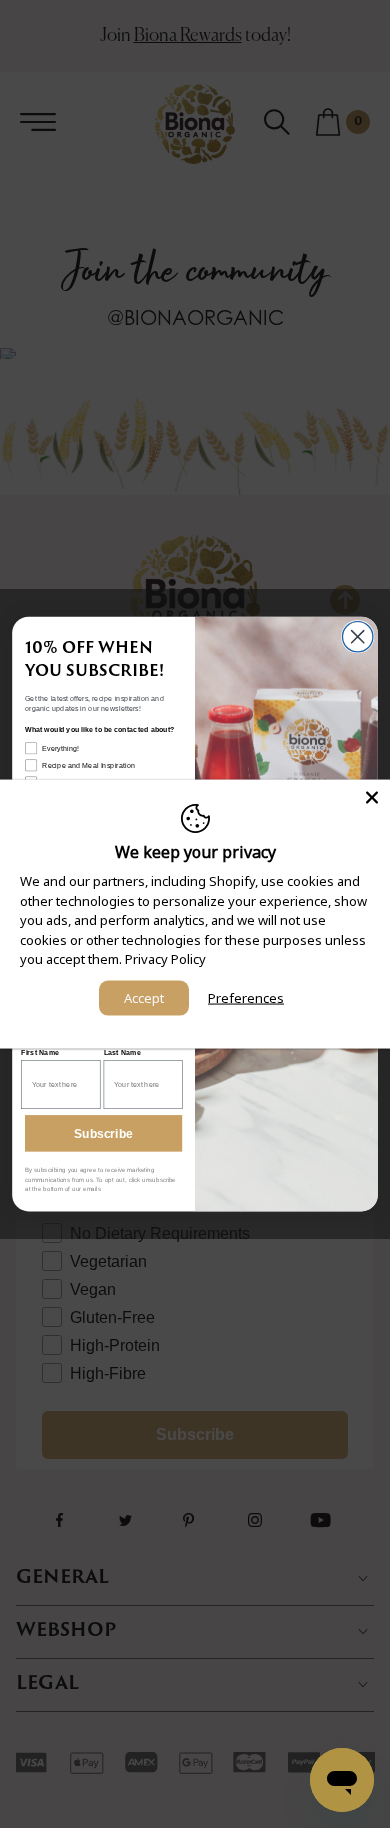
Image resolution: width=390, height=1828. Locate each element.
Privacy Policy (165, 959)
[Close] (372, 798)
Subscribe (103, 1133)
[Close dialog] (357, 637)
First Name (40, 1052)
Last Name (123, 1052)
